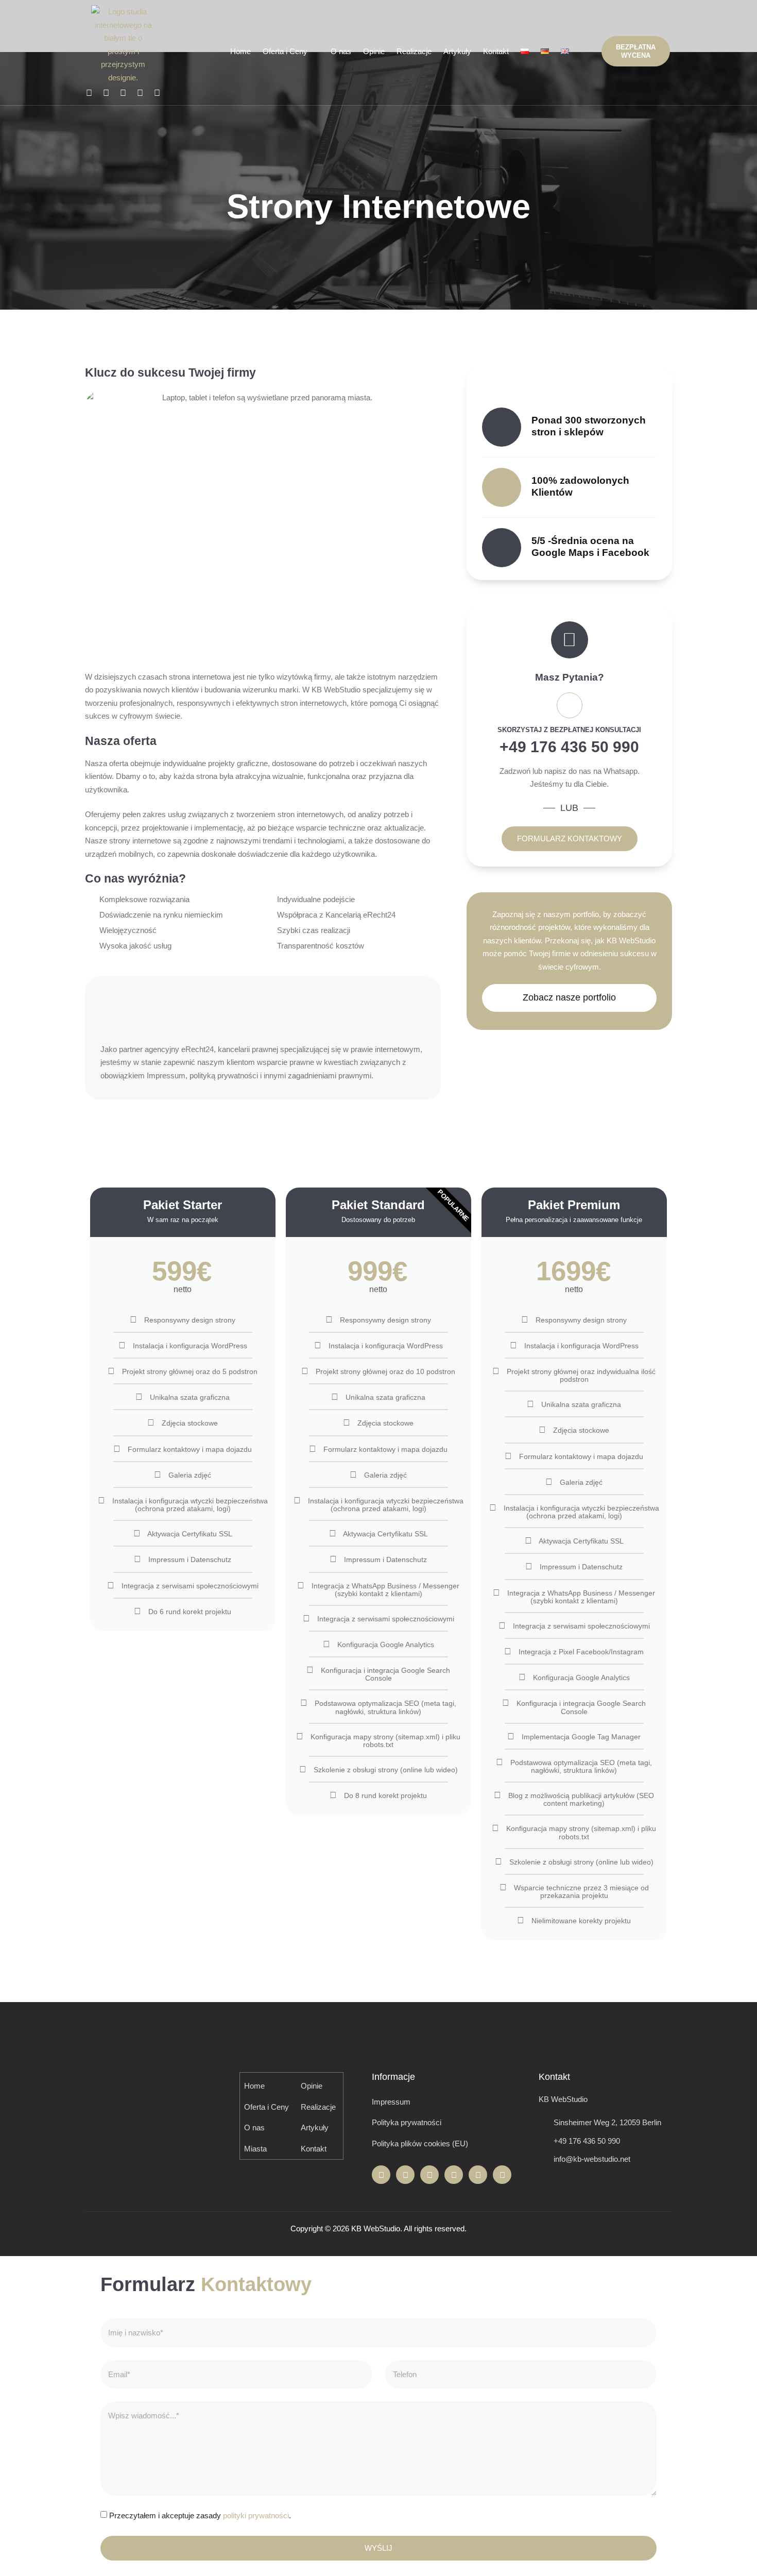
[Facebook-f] (381, 2175)
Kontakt (496, 51)
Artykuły (457, 51)
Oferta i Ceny (285, 51)
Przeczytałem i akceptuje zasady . (200, 2516)
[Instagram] (106, 93)
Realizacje (414, 51)
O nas (341, 51)
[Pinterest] (502, 2175)
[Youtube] (157, 93)
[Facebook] (89, 93)
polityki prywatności (256, 2516)
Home (240, 51)
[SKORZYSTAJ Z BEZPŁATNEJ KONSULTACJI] (570, 705)
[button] (586, 51)
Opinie (374, 51)
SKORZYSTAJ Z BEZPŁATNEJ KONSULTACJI (569, 730)
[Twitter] (123, 93)
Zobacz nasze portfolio (569, 997)
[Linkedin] (140, 93)
